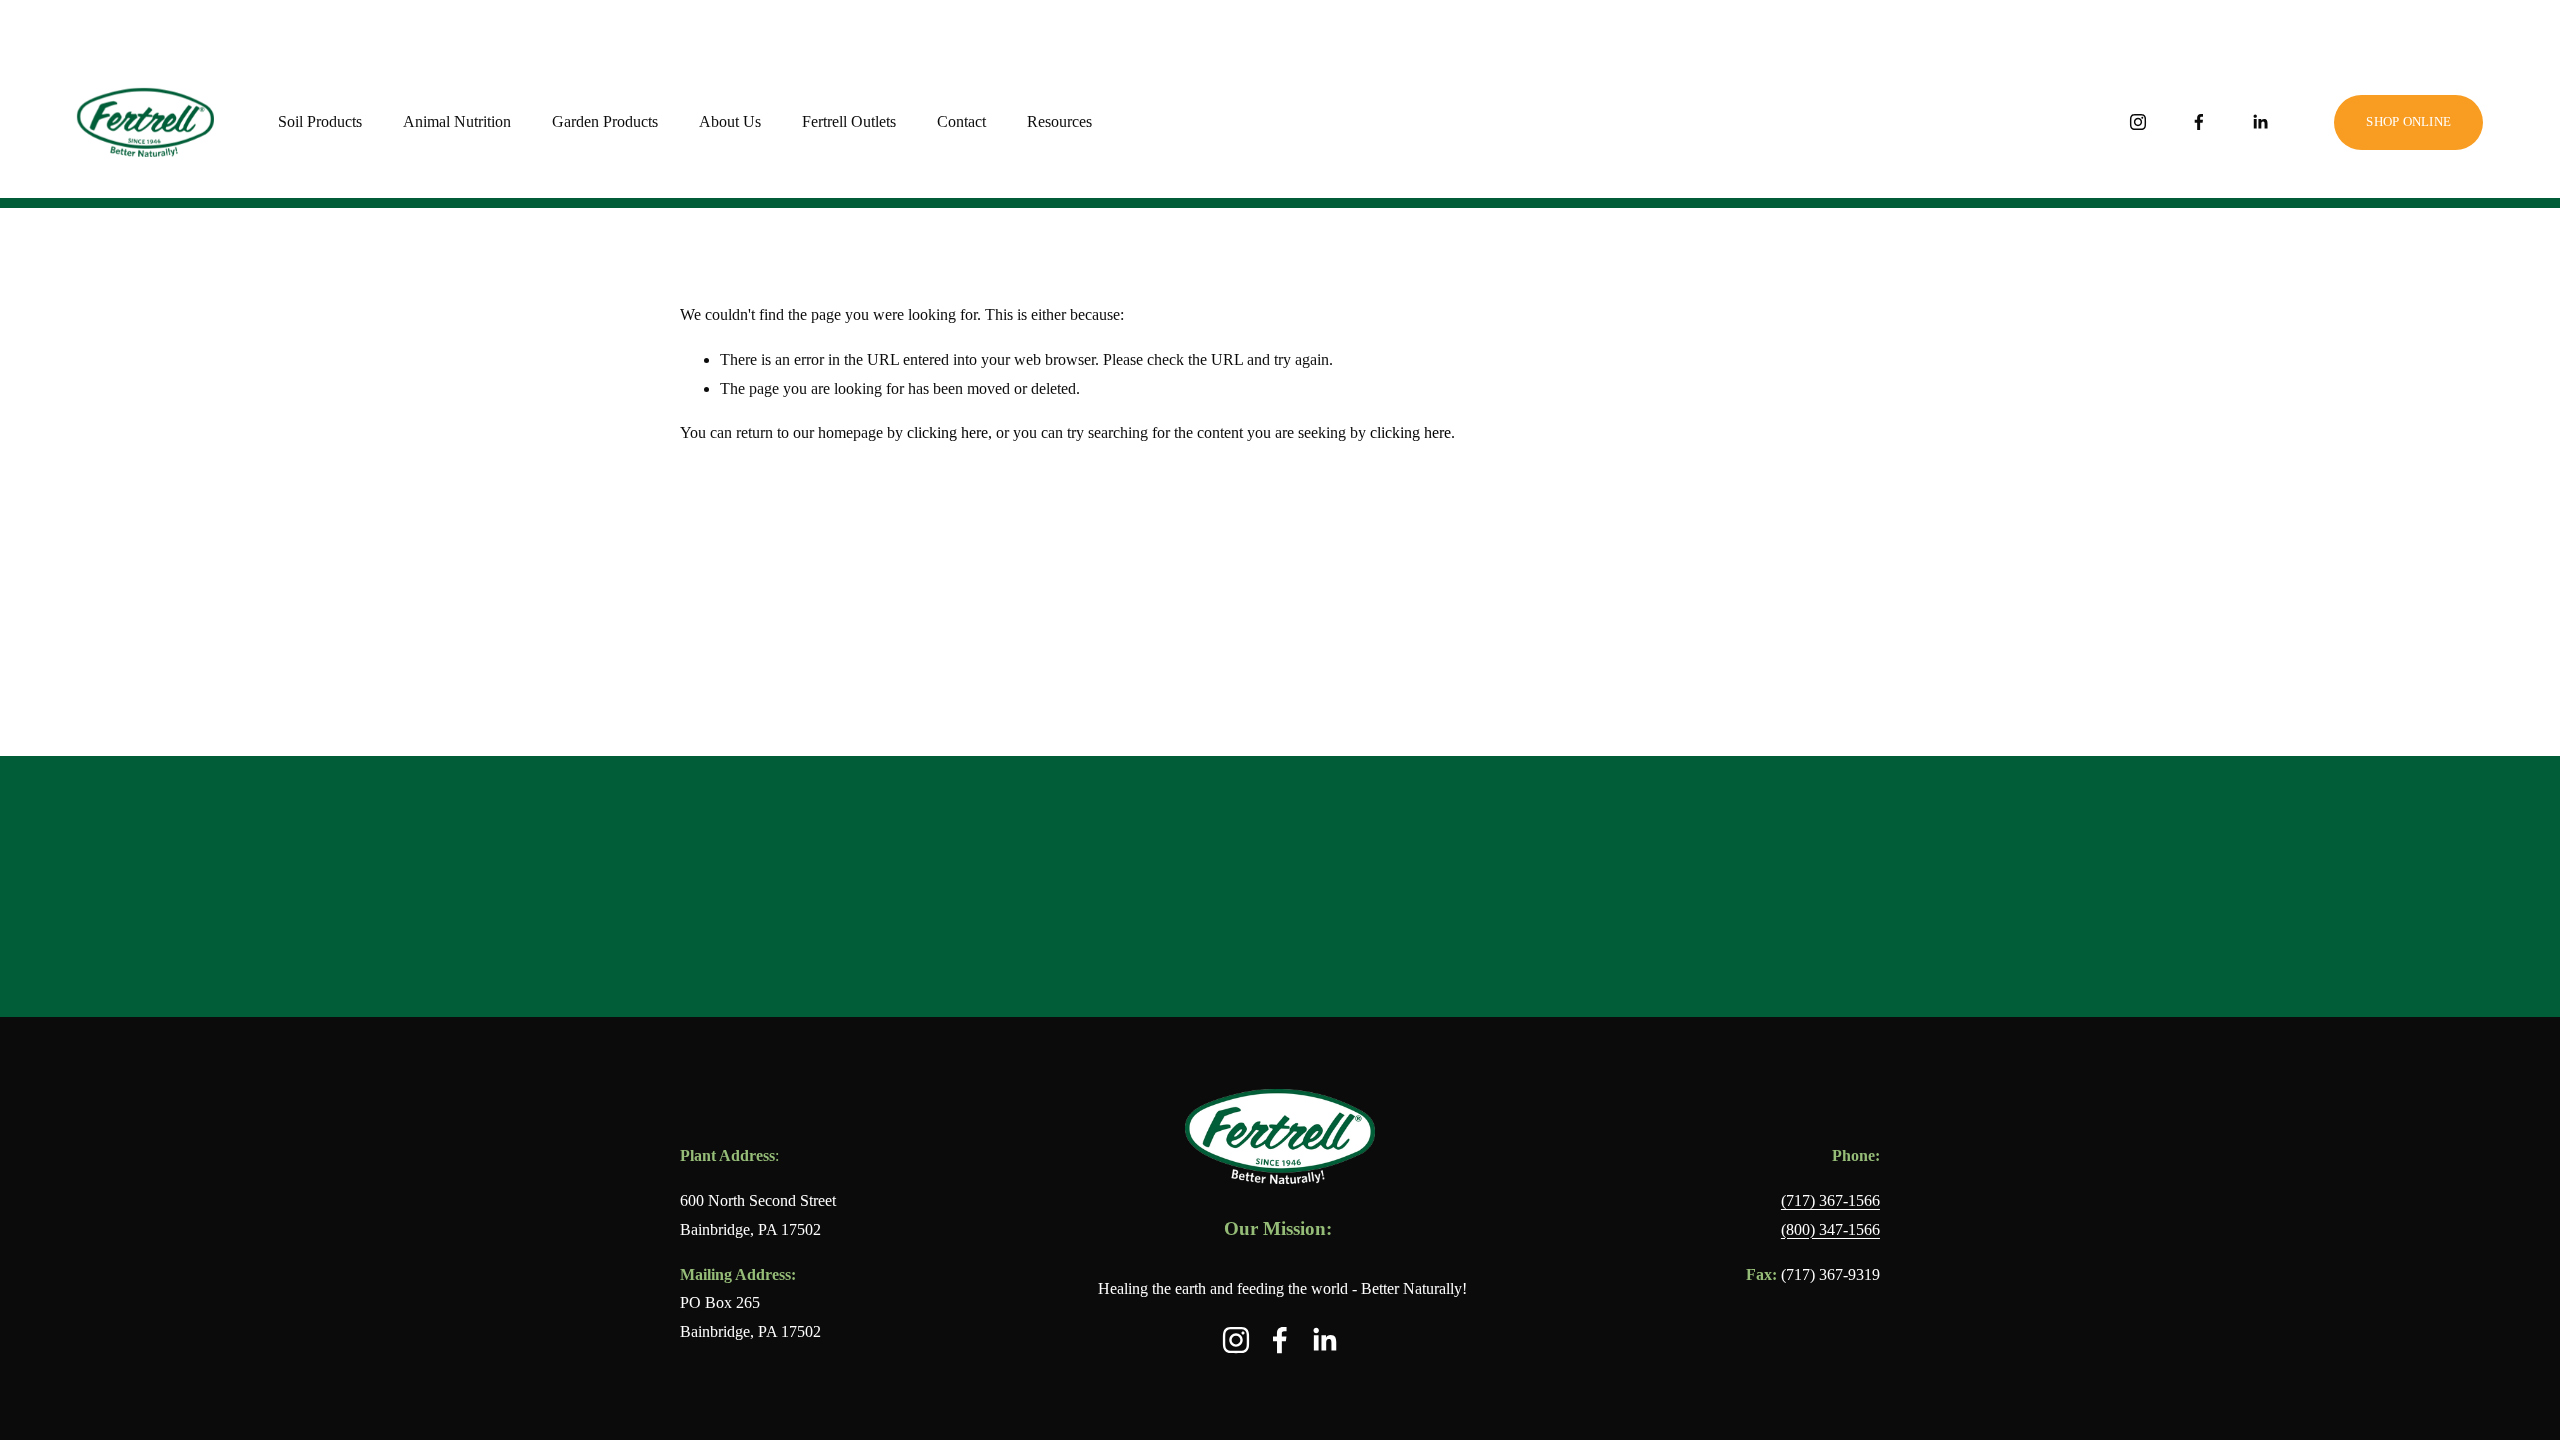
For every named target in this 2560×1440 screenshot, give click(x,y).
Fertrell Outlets (849, 121)
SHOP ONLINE (2408, 121)
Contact (961, 121)
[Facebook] (2199, 122)
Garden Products (605, 121)
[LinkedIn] (2260, 122)
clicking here (947, 432)
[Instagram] (2138, 122)
